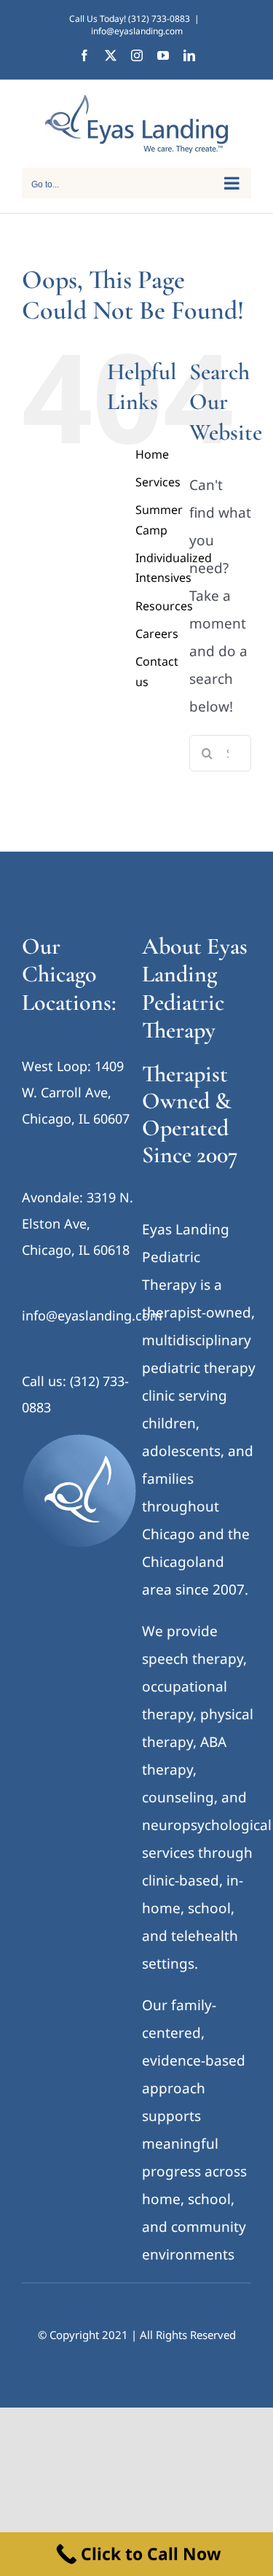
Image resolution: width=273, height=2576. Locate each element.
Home (152, 454)
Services (158, 482)
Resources (164, 606)
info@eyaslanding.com (137, 31)
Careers (157, 634)
